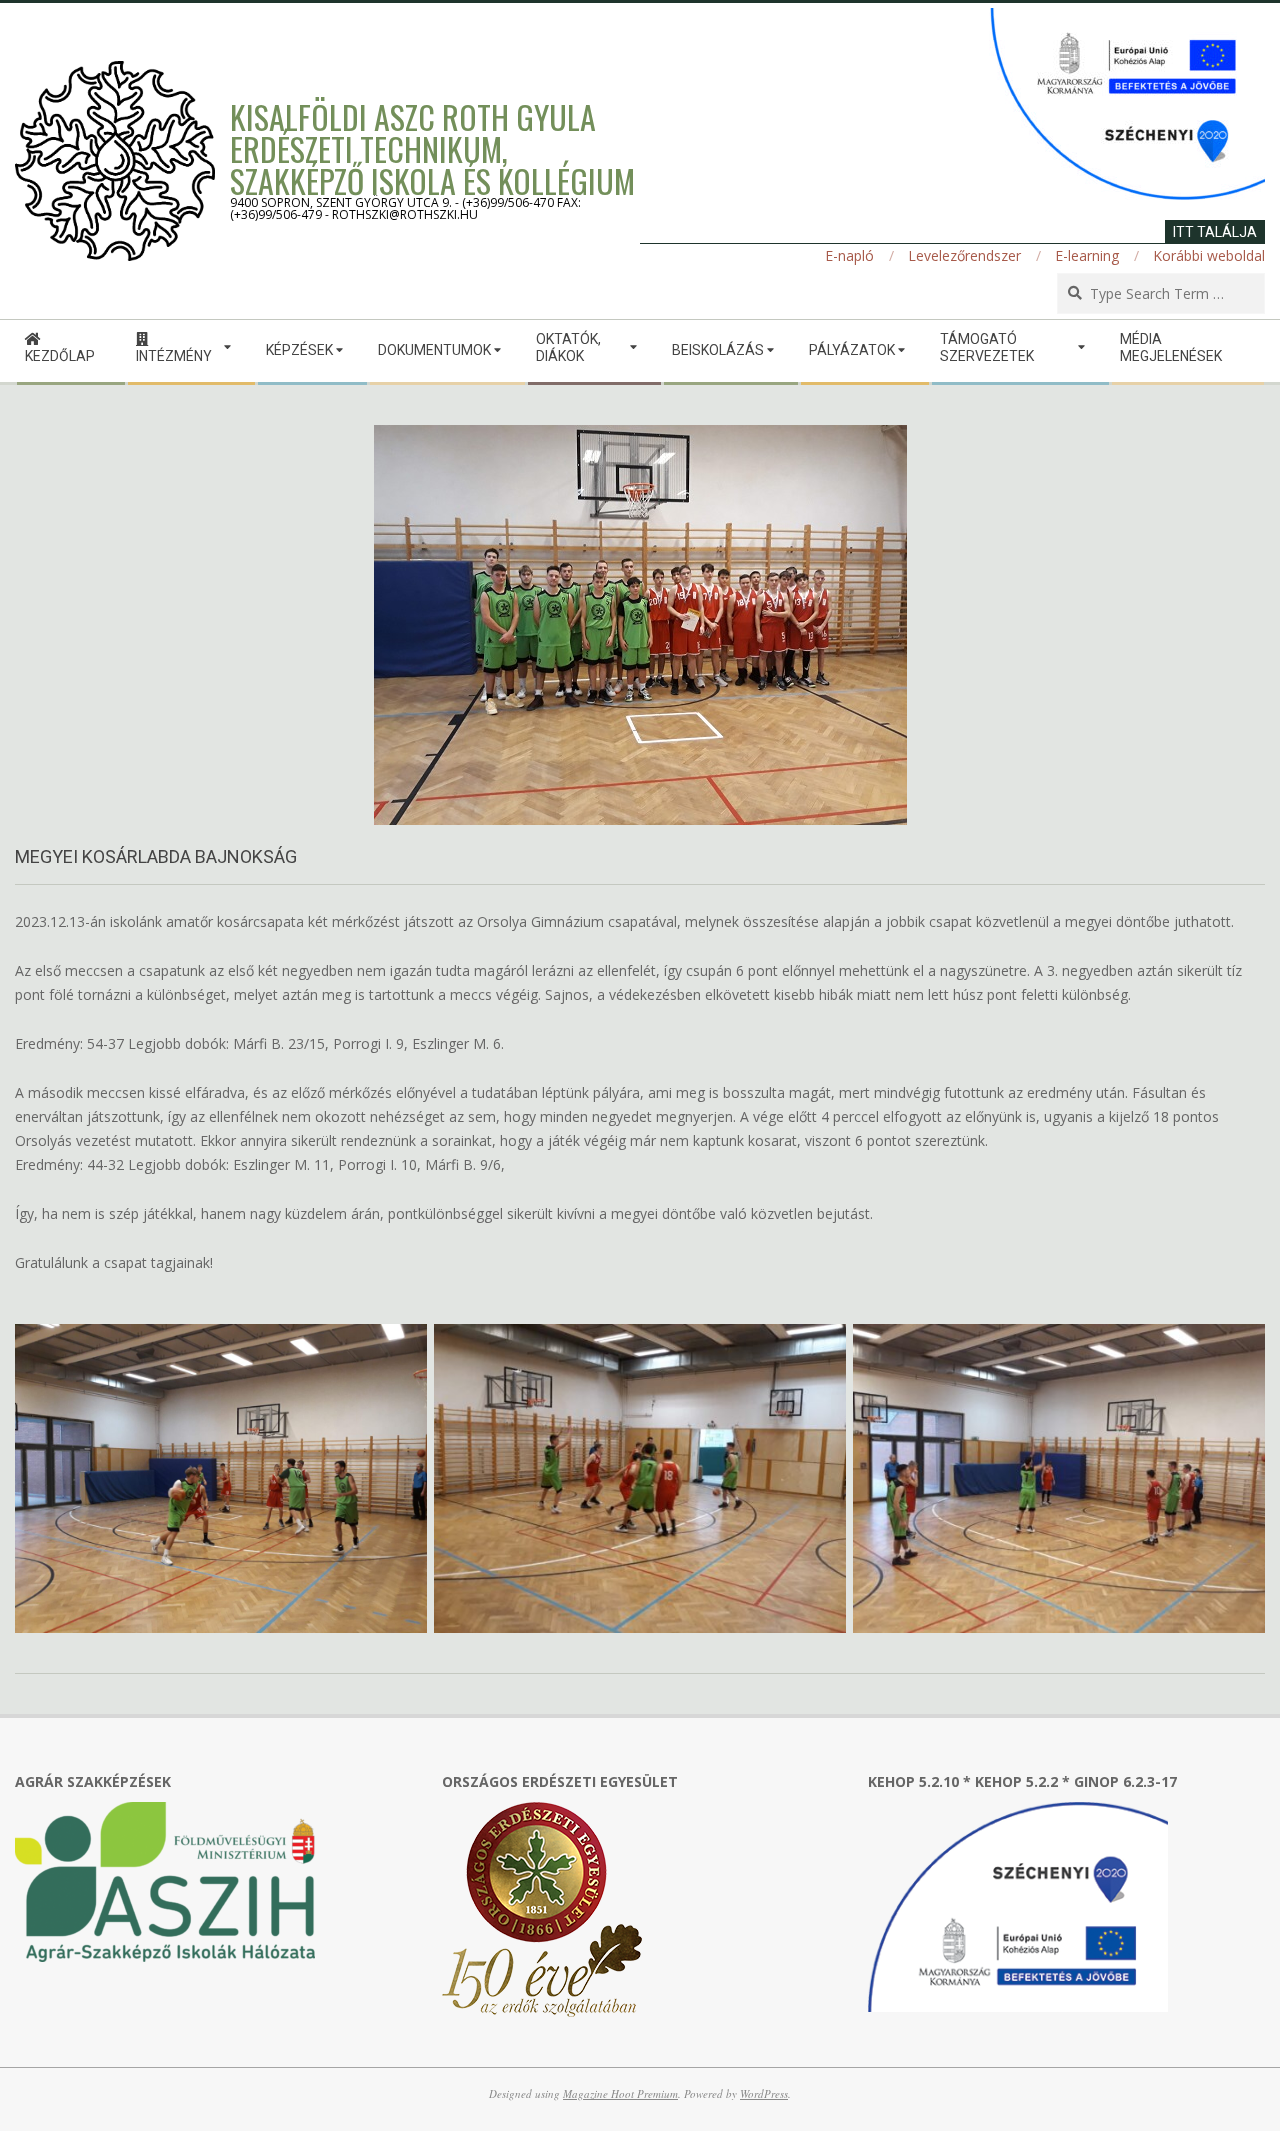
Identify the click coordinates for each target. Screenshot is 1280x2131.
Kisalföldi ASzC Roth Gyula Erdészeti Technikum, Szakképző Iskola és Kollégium (432, 148)
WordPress (764, 2093)
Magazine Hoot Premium (620, 2093)
